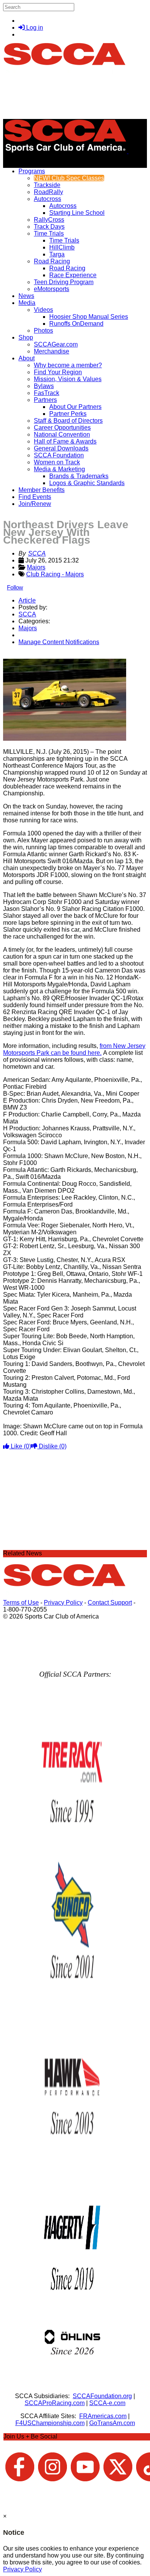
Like (20, 1446)
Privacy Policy (63, 1603)
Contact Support (110, 1603)
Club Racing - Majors (55, 574)
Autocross (47, 199)
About (27, 358)
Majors (36, 567)
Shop (26, 337)
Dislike (52, 1446)
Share (22, 655)
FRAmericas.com (103, 2416)
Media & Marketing (59, 469)
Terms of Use (21, 1603)
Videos (43, 310)
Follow (15, 587)
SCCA (37, 553)
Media (27, 303)
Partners (45, 400)
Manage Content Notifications (59, 642)
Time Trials (49, 233)
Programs (32, 171)
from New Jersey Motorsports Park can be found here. (74, 1049)
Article (27, 600)
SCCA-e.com (107, 2403)
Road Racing (52, 261)
